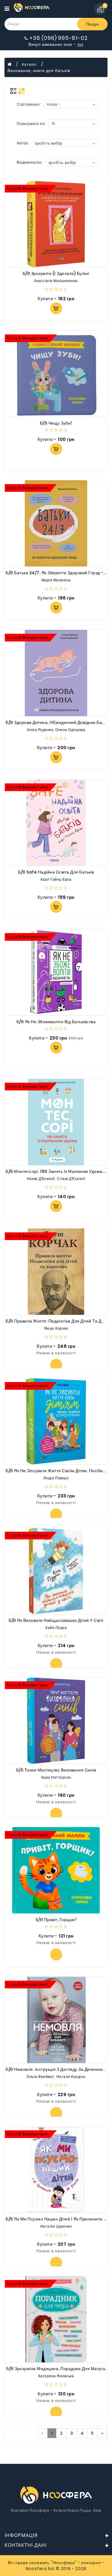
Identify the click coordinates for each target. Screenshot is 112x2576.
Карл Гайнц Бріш (56, 879)
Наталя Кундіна (71, 2077)
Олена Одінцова (70, 730)
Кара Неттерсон (56, 1777)
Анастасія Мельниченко (56, 281)
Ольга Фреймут (40, 2077)
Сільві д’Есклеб (71, 1179)
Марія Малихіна (56, 580)
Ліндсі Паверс (56, 1478)
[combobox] (65, 143)
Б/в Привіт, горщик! (56, 1920)
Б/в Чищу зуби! (56, 423)
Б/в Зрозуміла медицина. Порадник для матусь (56, 2369)
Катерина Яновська (56, 2376)
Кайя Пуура (56, 1628)
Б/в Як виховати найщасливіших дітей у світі (56, 1620)
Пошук (92, 24)
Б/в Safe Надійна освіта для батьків (56, 872)
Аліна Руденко (40, 730)
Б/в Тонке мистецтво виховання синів (56, 1770)
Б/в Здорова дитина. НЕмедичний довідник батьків (59, 722)
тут (80, 44)
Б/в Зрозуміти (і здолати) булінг (56, 273)
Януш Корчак (56, 1328)
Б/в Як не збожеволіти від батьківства (56, 1022)
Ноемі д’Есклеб (41, 1179)
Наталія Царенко (56, 2226)
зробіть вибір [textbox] (49, 143)
